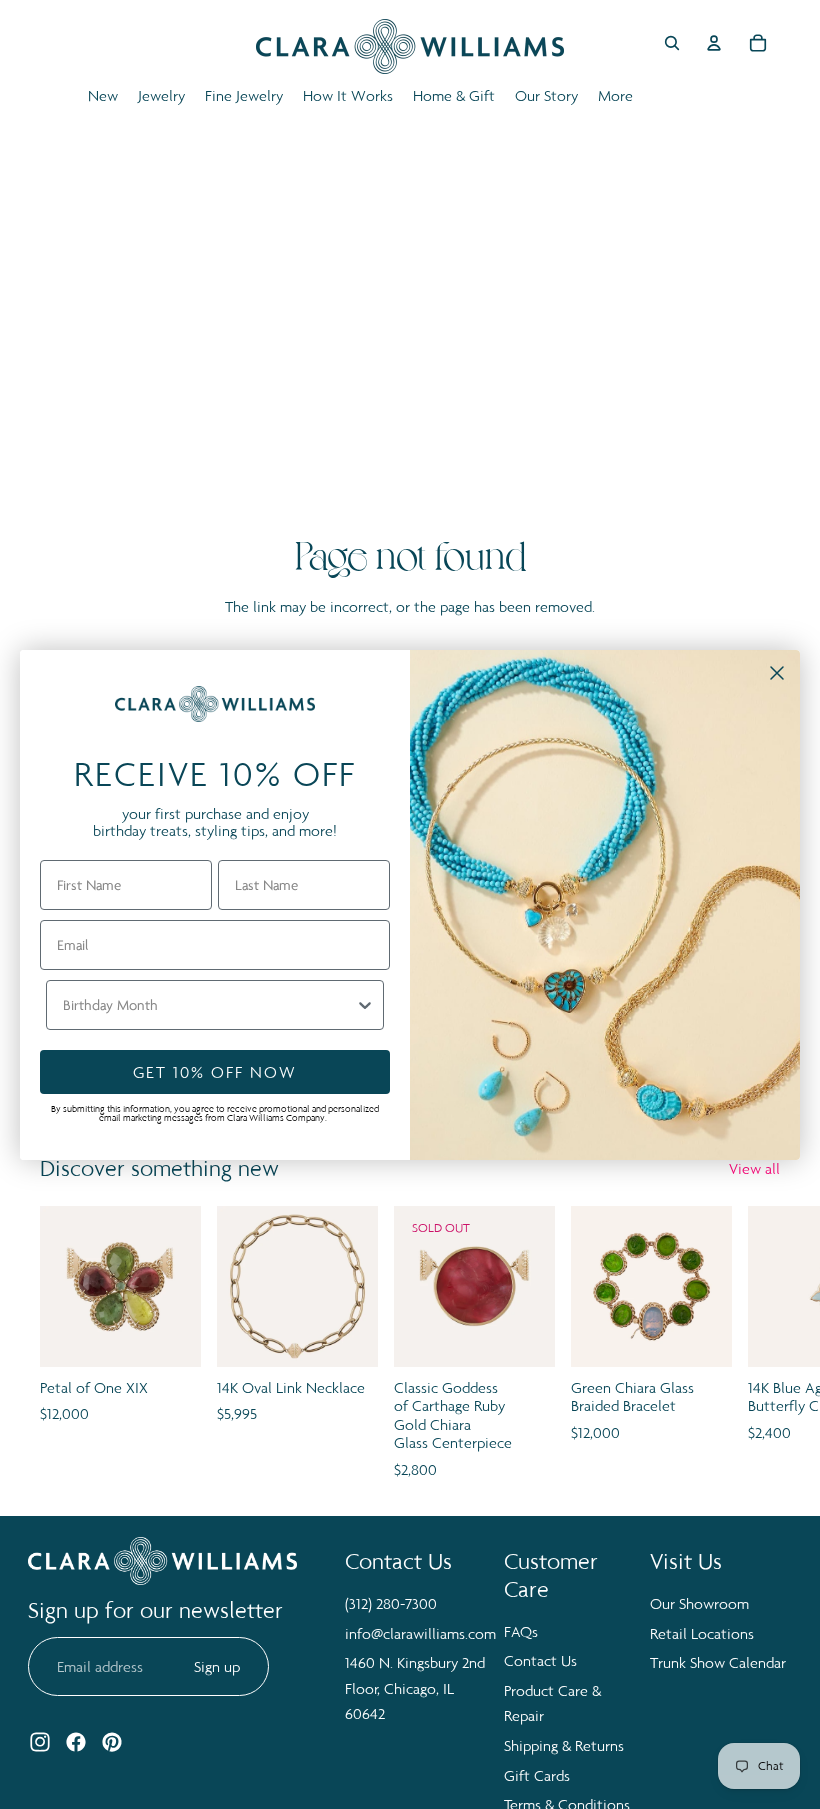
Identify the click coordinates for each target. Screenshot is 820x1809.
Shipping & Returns (564, 1745)
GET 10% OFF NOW (215, 1072)
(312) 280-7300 (391, 1603)
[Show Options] (365, 1005)
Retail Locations (702, 1633)
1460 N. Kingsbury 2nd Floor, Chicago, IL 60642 (415, 1688)
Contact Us (540, 1660)
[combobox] (209, 1005)
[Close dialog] (777, 673)
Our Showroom (699, 1603)
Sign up (217, 1666)
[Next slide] (758, 1344)
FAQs (521, 1631)
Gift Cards (537, 1775)
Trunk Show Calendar (718, 1662)
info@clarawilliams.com (420, 1633)
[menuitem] (615, 96)
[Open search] (672, 43)
